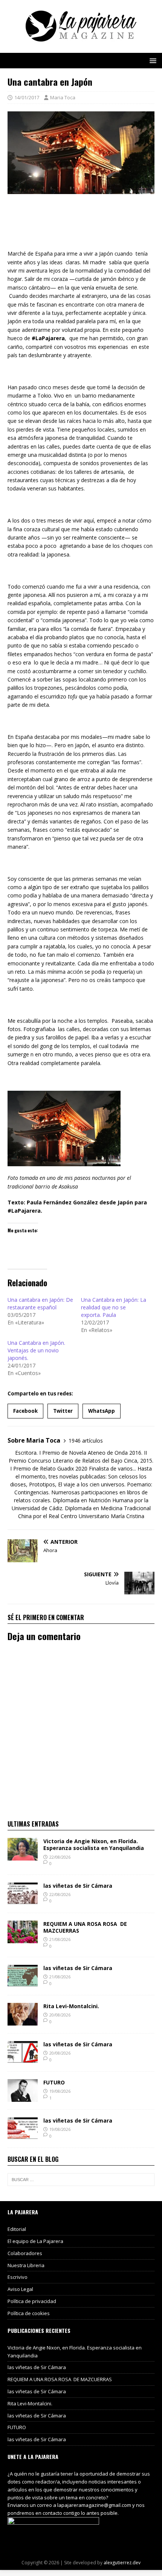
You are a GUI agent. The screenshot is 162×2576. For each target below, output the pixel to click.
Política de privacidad (32, 2301)
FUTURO (54, 2082)
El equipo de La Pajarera (35, 2241)
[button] (152, 60)
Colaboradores (25, 2253)
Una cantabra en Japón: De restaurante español (40, 1303)
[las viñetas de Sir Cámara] (23, 1900)
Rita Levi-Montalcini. (71, 2006)
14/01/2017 (27, 97)
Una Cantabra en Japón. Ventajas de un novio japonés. (36, 1350)
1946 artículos (86, 1441)
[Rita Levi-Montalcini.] (23, 2021)
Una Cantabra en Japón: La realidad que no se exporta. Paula (114, 1307)
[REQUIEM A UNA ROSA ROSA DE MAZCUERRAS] (23, 1939)
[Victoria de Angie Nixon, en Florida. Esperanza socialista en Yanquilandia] (23, 1856)
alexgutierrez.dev (122, 2563)
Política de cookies (29, 2313)
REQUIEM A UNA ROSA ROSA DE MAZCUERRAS (85, 1927)
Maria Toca (63, 97)
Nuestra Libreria (26, 2265)
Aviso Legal (20, 2289)
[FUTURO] (23, 2097)
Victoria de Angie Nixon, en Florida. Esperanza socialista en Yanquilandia (94, 1845)
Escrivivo (18, 2277)
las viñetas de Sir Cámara (78, 1886)
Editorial (17, 2229)
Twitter (63, 1411)
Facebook (25, 1411)
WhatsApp (102, 1411)
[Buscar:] (81, 2180)
